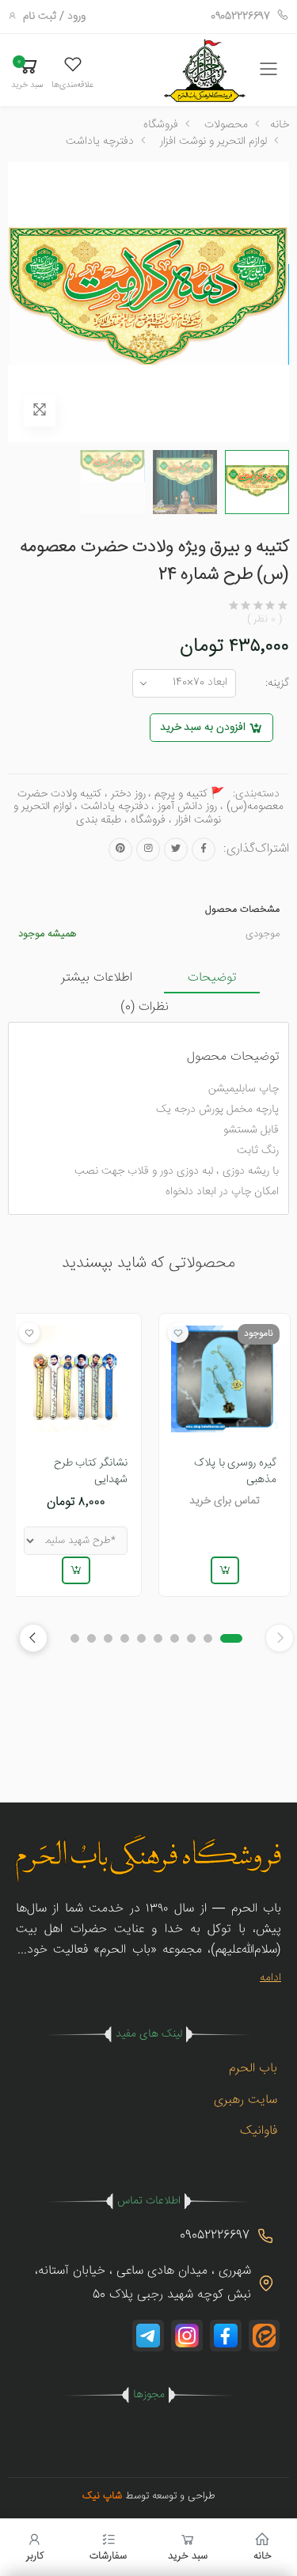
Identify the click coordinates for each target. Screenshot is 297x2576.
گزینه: (277, 683)
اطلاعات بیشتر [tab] (97, 978)
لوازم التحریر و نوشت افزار (213, 142)
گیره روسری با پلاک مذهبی (235, 1471)
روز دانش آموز (187, 807)
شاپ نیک (102, 2496)
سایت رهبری (246, 2100)
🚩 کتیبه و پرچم (189, 794)
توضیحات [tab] (212, 978)
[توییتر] (176, 849)
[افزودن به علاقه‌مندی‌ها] (178, 1333)
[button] (72, 72)
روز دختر (128, 794)
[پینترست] (120, 849)
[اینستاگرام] (148, 849)
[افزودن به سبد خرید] (224, 1570)
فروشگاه (161, 125)
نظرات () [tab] (145, 1007)
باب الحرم (253, 2069)
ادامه (270, 1978)
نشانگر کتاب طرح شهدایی (91, 1471)
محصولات (226, 125)
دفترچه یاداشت (100, 142)
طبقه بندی (99, 820)
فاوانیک (259, 2131)
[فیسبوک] (204, 849)
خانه (280, 125)
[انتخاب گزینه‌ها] (76, 1570)
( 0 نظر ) (265, 620)
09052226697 (240, 17)
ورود (76, 17)
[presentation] (33, 1638)
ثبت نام (40, 17)
